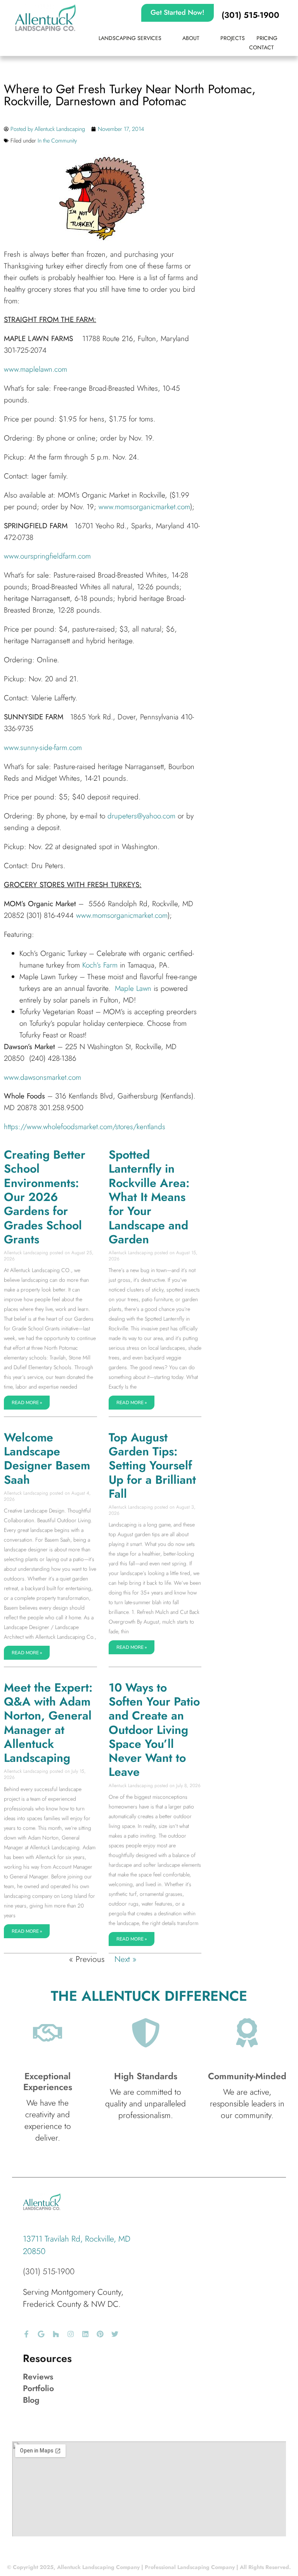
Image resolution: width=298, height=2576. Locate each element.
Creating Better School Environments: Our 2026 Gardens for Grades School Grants (45, 1197)
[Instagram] (71, 2334)
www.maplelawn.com (36, 369)
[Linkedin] (85, 2334)
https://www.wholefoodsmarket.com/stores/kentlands (85, 1127)
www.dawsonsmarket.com (42, 1077)
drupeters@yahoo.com (141, 816)
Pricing (267, 38)
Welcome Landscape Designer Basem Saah (47, 1459)
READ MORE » (27, 1403)
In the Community (57, 141)
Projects (233, 38)
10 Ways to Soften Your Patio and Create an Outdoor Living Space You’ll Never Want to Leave (154, 1730)
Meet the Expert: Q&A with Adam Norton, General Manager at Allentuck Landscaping (48, 1723)
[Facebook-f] (26, 2334)
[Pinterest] (100, 2334)
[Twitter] (115, 2334)
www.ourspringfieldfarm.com (47, 556)
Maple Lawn (133, 988)
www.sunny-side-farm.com (43, 748)
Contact (262, 47)
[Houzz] (56, 2334)
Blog (31, 2400)
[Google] (41, 2334)
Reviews (38, 2377)
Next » (126, 1959)
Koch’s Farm (100, 965)
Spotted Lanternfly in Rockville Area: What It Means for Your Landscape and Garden (149, 1197)
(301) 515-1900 (49, 2271)
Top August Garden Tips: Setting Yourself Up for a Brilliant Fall (152, 1466)
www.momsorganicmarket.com (144, 507)
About (191, 38)
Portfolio (38, 2388)
